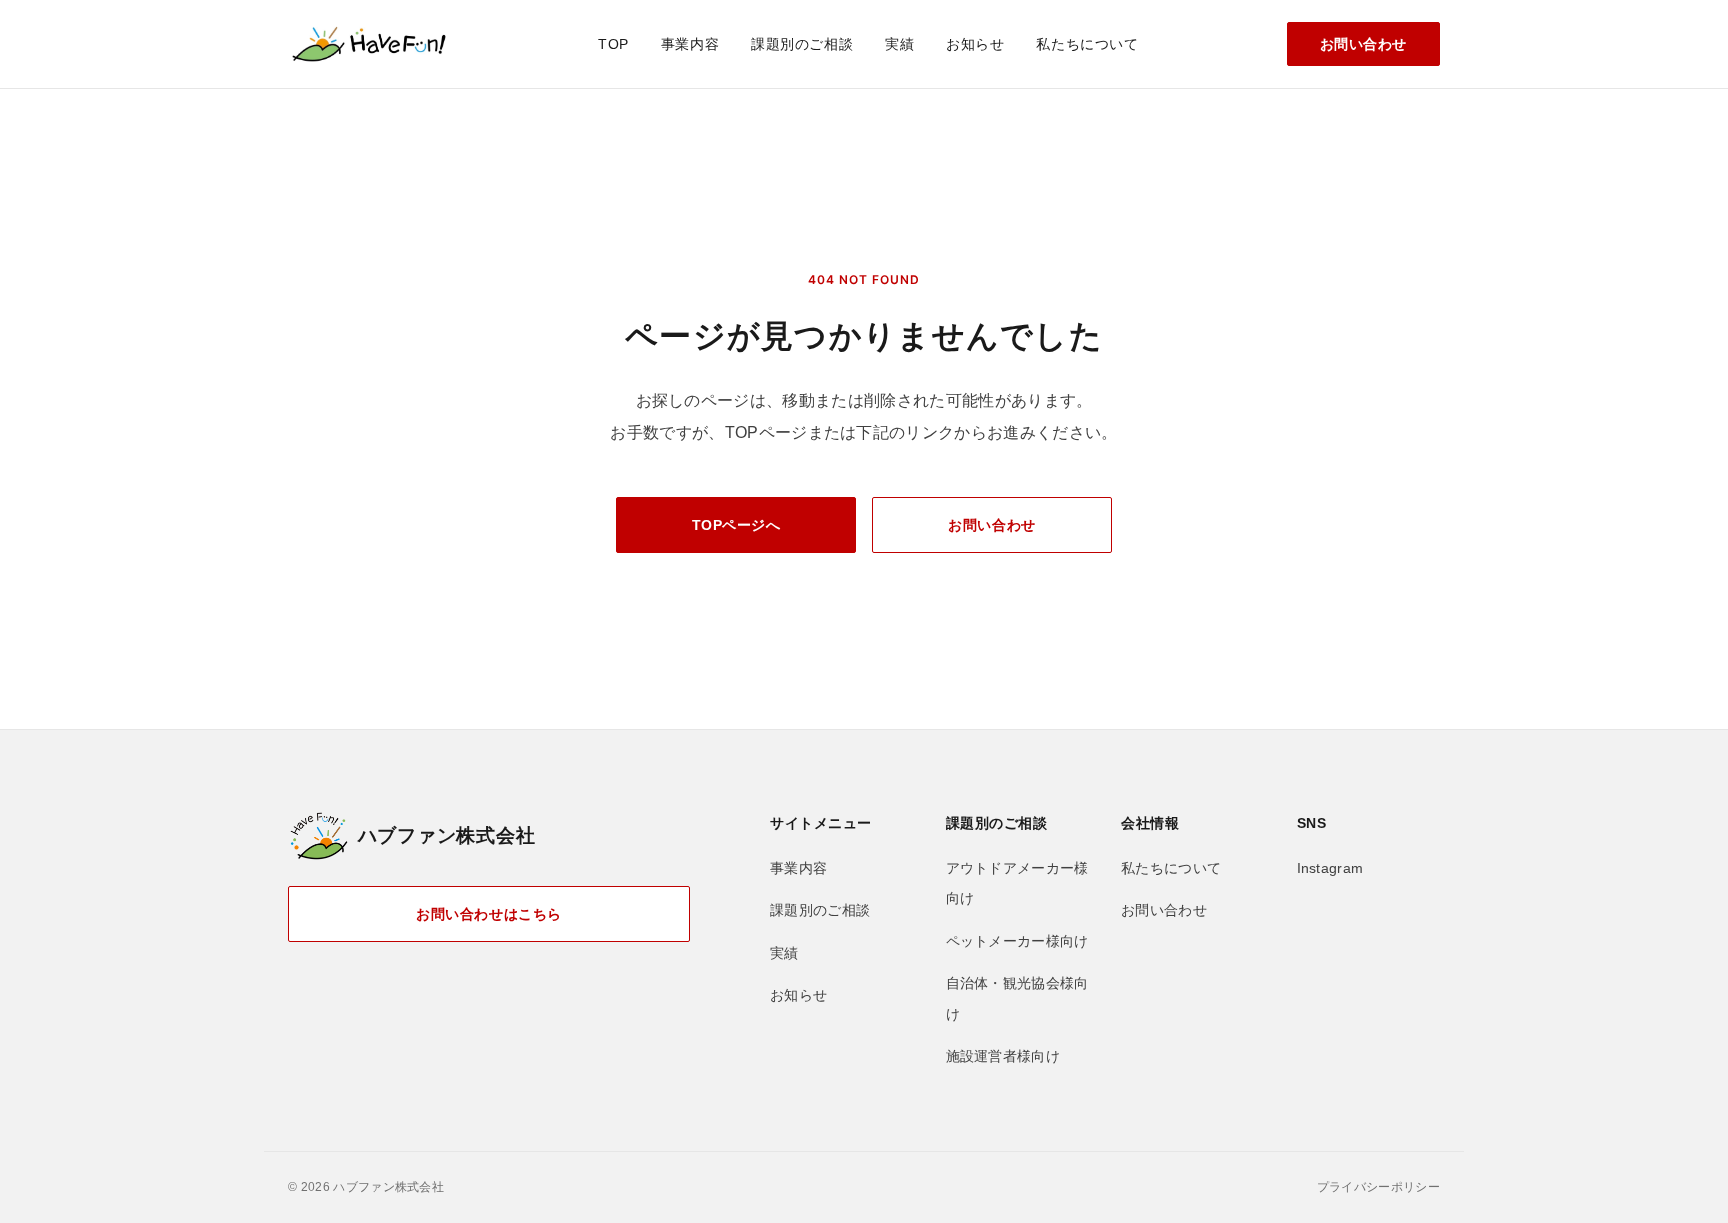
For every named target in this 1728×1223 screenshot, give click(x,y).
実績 (899, 44)
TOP (613, 44)
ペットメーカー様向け (1017, 941)
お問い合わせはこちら (489, 914)
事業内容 (690, 44)
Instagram (1330, 868)
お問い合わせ (1363, 44)
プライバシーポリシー (1378, 1187)
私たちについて (1087, 44)
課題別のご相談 (802, 44)
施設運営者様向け (1003, 1056)
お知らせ (975, 44)
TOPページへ (736, 525)
